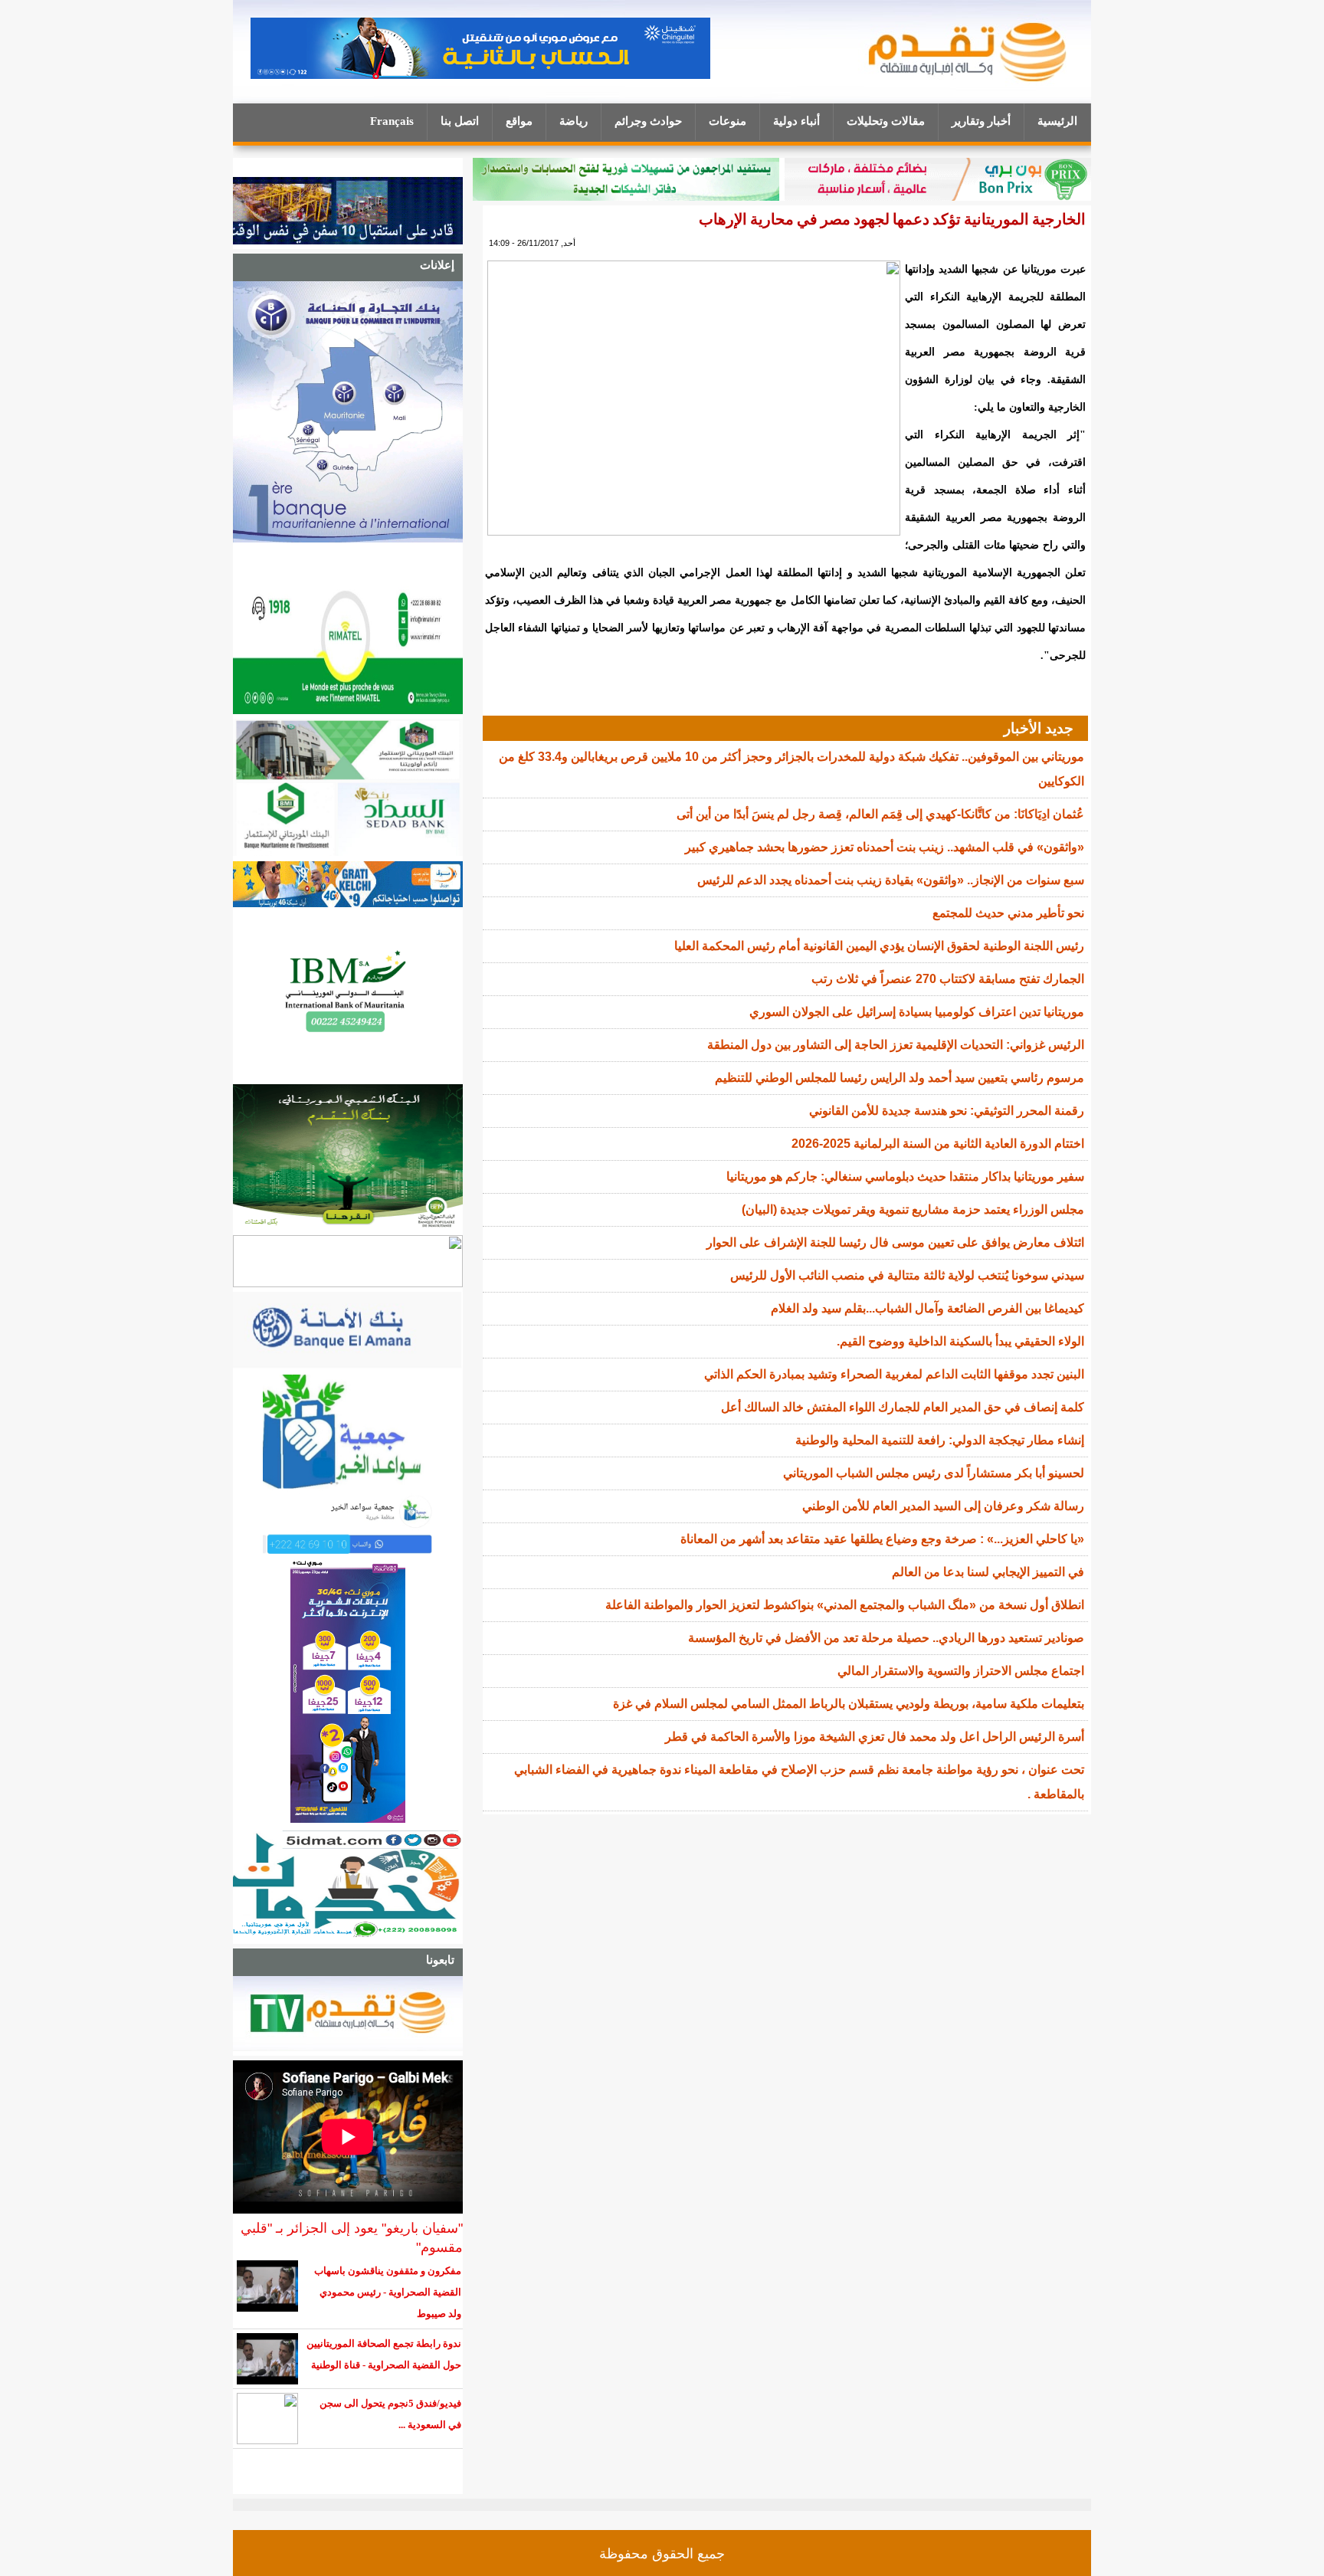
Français (392, 121)
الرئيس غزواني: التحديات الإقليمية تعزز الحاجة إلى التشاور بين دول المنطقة (896, 1045)
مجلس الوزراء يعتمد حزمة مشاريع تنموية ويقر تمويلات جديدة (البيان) (913, 1209)
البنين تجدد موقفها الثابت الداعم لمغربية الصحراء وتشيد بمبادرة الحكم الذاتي (894, 1374)
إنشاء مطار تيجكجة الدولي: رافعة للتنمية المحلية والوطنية (940, 1440)
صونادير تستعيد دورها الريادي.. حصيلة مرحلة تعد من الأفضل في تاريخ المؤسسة (886, 1638)
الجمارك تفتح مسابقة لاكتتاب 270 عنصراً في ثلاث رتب (948, 979)
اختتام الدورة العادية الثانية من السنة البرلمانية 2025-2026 (938, 1144)
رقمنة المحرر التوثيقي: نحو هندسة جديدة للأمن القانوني (947, 1111)
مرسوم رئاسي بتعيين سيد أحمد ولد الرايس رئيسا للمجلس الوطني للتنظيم (900, 1078)
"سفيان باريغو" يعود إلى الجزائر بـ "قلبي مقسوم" (352, 2238)
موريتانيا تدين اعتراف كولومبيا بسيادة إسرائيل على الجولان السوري (917, 1012)
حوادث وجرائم (648, 121)
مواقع (519, 121)
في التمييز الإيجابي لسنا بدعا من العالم (988, 1572)
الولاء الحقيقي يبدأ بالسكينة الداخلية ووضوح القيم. (960, 1341)
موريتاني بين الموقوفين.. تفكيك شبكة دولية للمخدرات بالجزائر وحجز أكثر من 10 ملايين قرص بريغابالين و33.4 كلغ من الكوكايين (791, 769)
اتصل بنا (460, 121)
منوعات (728, 121)
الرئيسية (1057, 121)
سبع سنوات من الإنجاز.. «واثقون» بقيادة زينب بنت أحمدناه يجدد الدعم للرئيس (891, 880)
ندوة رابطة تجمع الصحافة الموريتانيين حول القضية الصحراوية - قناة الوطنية (384, 2354)
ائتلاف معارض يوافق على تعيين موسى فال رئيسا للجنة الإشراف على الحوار (895, 1242)
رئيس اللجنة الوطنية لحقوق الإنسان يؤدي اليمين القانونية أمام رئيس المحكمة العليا (879, 946)
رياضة (574, 121)
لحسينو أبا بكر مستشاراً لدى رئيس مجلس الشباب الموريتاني (934, 1473)
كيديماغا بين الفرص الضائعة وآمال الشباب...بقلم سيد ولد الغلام (927, 1308)
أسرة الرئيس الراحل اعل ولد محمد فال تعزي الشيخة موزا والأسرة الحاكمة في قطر (875, 1737)
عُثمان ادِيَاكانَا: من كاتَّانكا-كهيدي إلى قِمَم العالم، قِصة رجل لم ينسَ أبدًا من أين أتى (880, 814)
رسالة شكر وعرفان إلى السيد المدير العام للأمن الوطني (943, 1506)
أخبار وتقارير (981, 121)
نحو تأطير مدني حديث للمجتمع (1008, 913)
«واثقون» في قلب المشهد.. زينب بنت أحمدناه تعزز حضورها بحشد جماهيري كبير (885, 847)
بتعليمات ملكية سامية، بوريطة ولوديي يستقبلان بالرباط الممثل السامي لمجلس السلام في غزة (849, 1704)
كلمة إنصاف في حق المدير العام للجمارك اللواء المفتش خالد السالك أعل (903, 1407)
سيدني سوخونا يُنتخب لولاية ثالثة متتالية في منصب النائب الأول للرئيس (907, 1275)
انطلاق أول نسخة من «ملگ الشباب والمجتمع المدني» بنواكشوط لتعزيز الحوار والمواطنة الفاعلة (845, 1605)
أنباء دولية (796, 121)
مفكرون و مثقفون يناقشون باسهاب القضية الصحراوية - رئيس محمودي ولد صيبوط (388, 2292)
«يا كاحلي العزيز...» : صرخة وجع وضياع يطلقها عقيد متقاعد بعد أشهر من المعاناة (882, 1539)
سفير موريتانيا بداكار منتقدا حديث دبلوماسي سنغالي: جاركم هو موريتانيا (905, 1177)
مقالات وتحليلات (886, 121)
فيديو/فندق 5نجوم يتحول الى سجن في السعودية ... (390, 2414)
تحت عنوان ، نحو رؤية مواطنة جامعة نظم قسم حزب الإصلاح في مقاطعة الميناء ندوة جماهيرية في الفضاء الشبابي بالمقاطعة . (799, 1782)
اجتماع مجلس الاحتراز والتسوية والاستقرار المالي (961, 1671)
